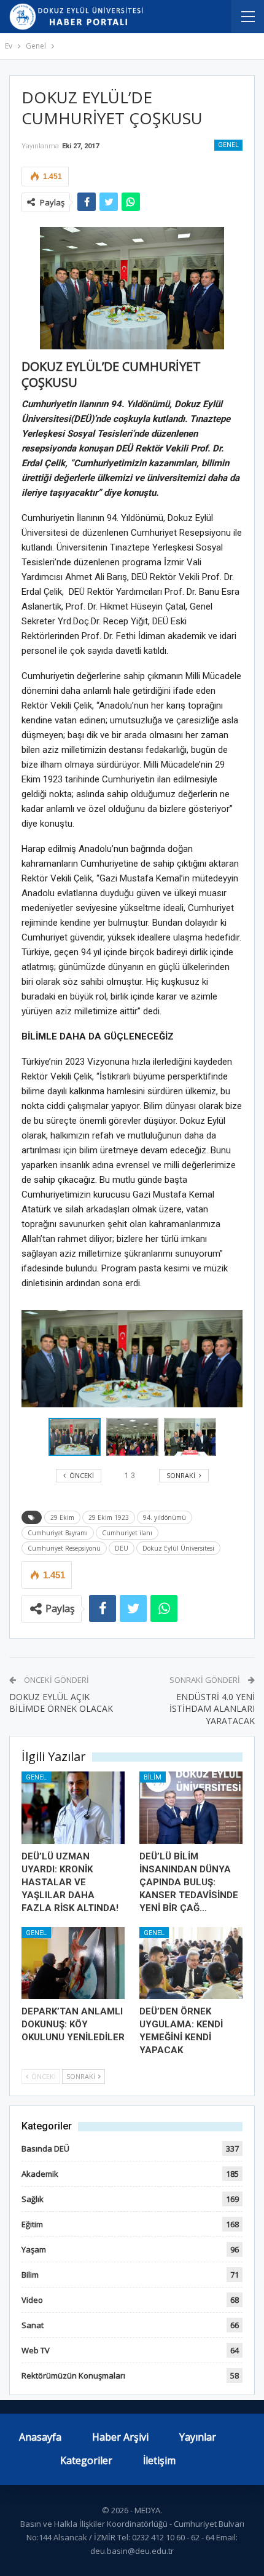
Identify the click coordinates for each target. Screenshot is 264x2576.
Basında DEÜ (45, 2149)
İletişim (159, 2460)
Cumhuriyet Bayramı (58, 1533)
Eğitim (32, 2224)
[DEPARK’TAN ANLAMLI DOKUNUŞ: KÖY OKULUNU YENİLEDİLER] (73, 1963)
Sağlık (33, 2199)
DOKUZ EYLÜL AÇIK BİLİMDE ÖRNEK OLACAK (61, 1703)
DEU (122, 1548)
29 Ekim (62, 1517)
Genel (228, 145)
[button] (135, 1437)
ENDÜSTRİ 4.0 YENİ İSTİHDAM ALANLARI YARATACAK (212, 1709)
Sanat (33, 2325)
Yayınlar (198, 2437)
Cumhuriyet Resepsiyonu (64, 1548)
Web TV (36, 2350)
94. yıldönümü (165, 1517)
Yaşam (34, 2249)
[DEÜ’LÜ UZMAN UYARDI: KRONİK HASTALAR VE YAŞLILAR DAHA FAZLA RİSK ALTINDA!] (73, 1808)
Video (32, 2300)
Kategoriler (86, 2460)
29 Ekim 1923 (109, 1517)
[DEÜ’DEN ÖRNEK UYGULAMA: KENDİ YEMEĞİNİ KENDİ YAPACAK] (191, 1963)
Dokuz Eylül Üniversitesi (178, 1548)
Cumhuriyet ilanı (127, 1533)
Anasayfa (40, 2437)
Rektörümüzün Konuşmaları (73, 2375)
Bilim (153, 1777)
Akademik (40, 2174)
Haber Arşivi (120, 2437)
